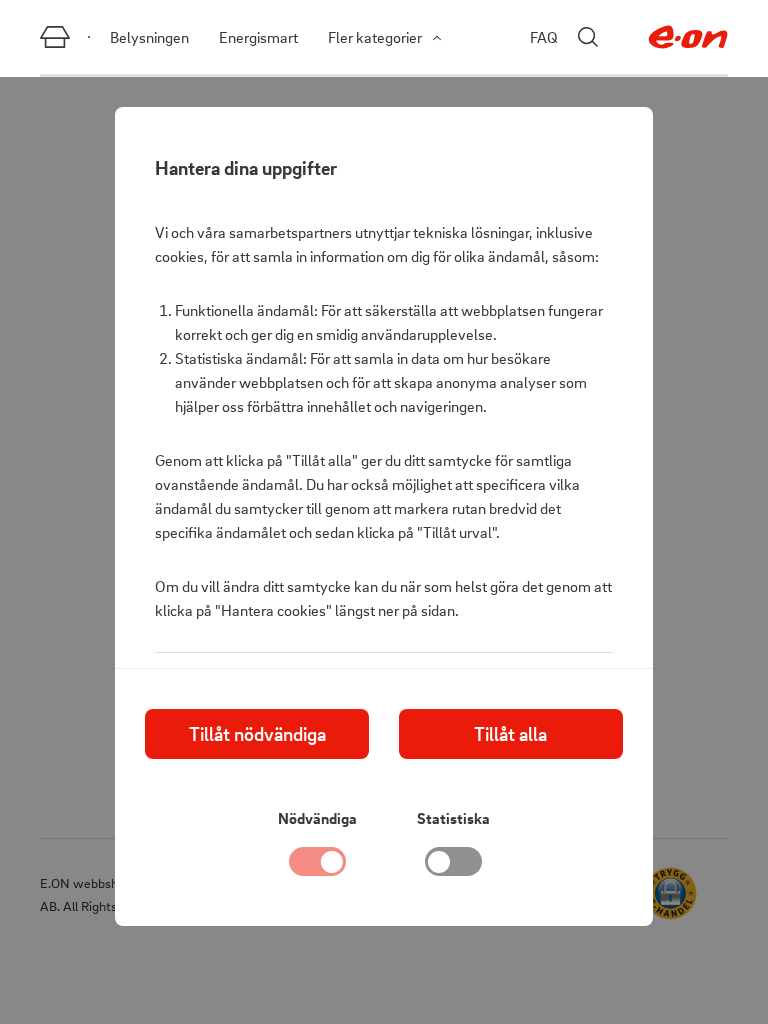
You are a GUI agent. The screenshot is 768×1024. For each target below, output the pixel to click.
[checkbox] (454, 867)
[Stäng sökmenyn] (588, 37)
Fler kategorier (375, 37)
